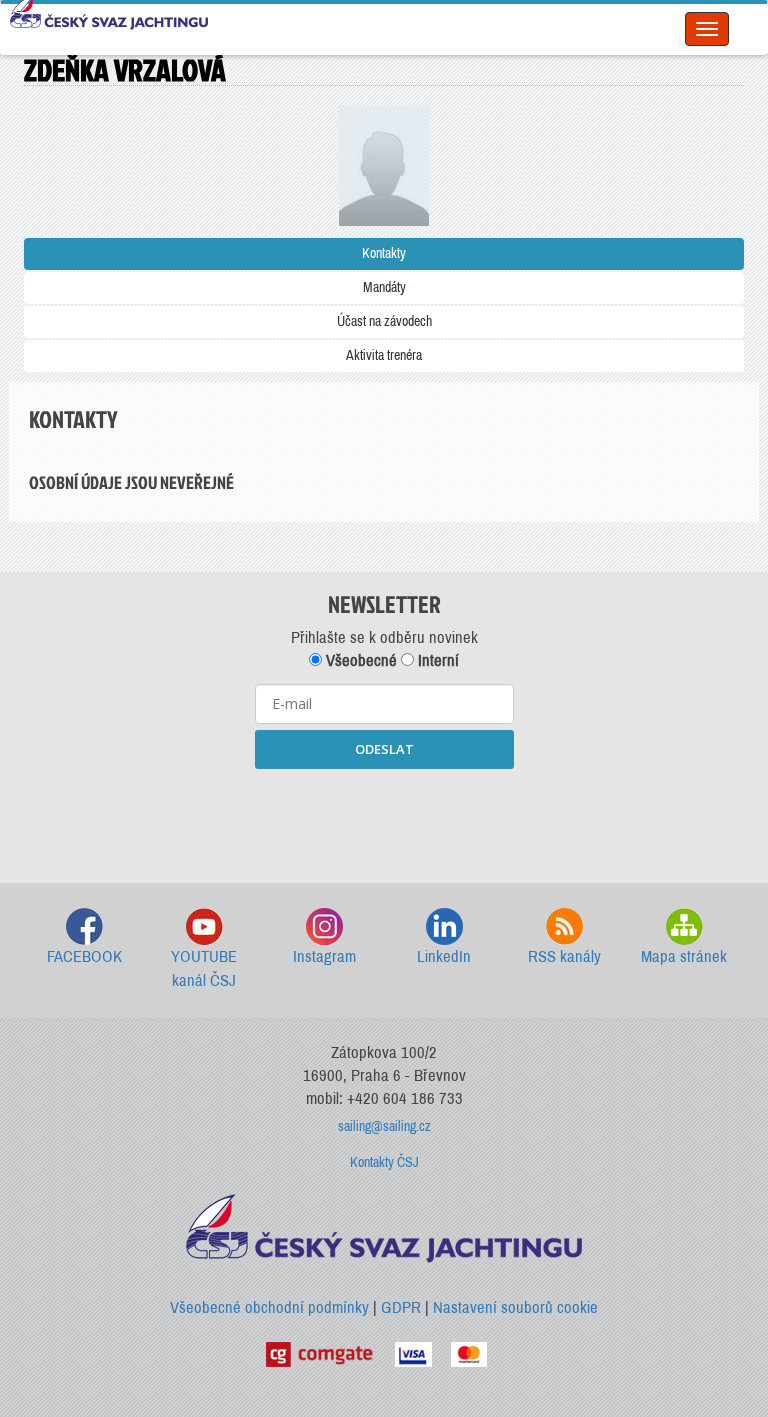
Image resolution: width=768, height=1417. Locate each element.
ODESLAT (384, 749)
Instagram (324, 956)
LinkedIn (444, 956)
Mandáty (384, 287)
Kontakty (384, 253)
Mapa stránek (684, 956)
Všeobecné (359, 660)
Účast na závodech (384, 321)
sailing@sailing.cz (384, 1126)
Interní (436, 660)
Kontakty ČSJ (384, 1162)
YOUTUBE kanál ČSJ (204, 968)
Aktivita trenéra (384, 355)
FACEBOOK (84, 956)
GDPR (401, 1307)
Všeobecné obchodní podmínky (269, 1307)
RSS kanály (564, 956)
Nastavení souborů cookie (515, 1307)
